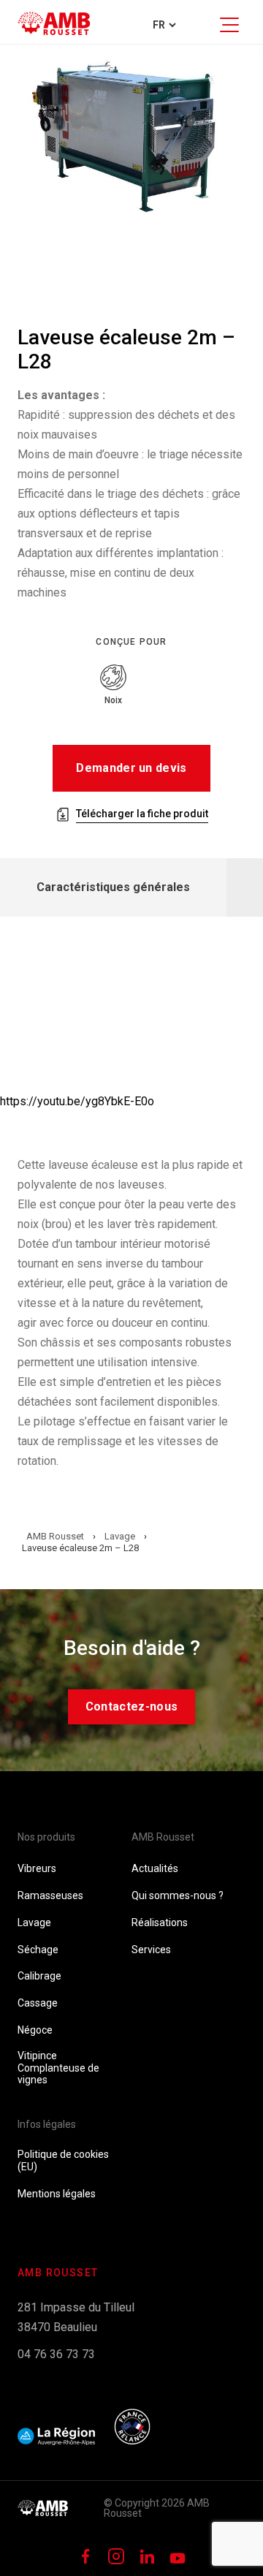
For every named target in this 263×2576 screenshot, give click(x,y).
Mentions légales (57, 2194)
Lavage (34, 1922)
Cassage (38, 2003)
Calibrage (39, 1976)
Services (151, 1950)
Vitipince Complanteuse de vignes (58, 2068)
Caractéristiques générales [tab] (113, 887)
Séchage (38, 1950)
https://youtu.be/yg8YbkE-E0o (77, 1101)
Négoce (35, 2030)
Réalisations (160, 1922)
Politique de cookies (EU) (63, 2160)
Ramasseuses (50, 1895)
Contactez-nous (131, 1706)
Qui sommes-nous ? (178, 1895)
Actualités (155, 1868)
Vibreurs (37, 1868)
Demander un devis (131, 768)
